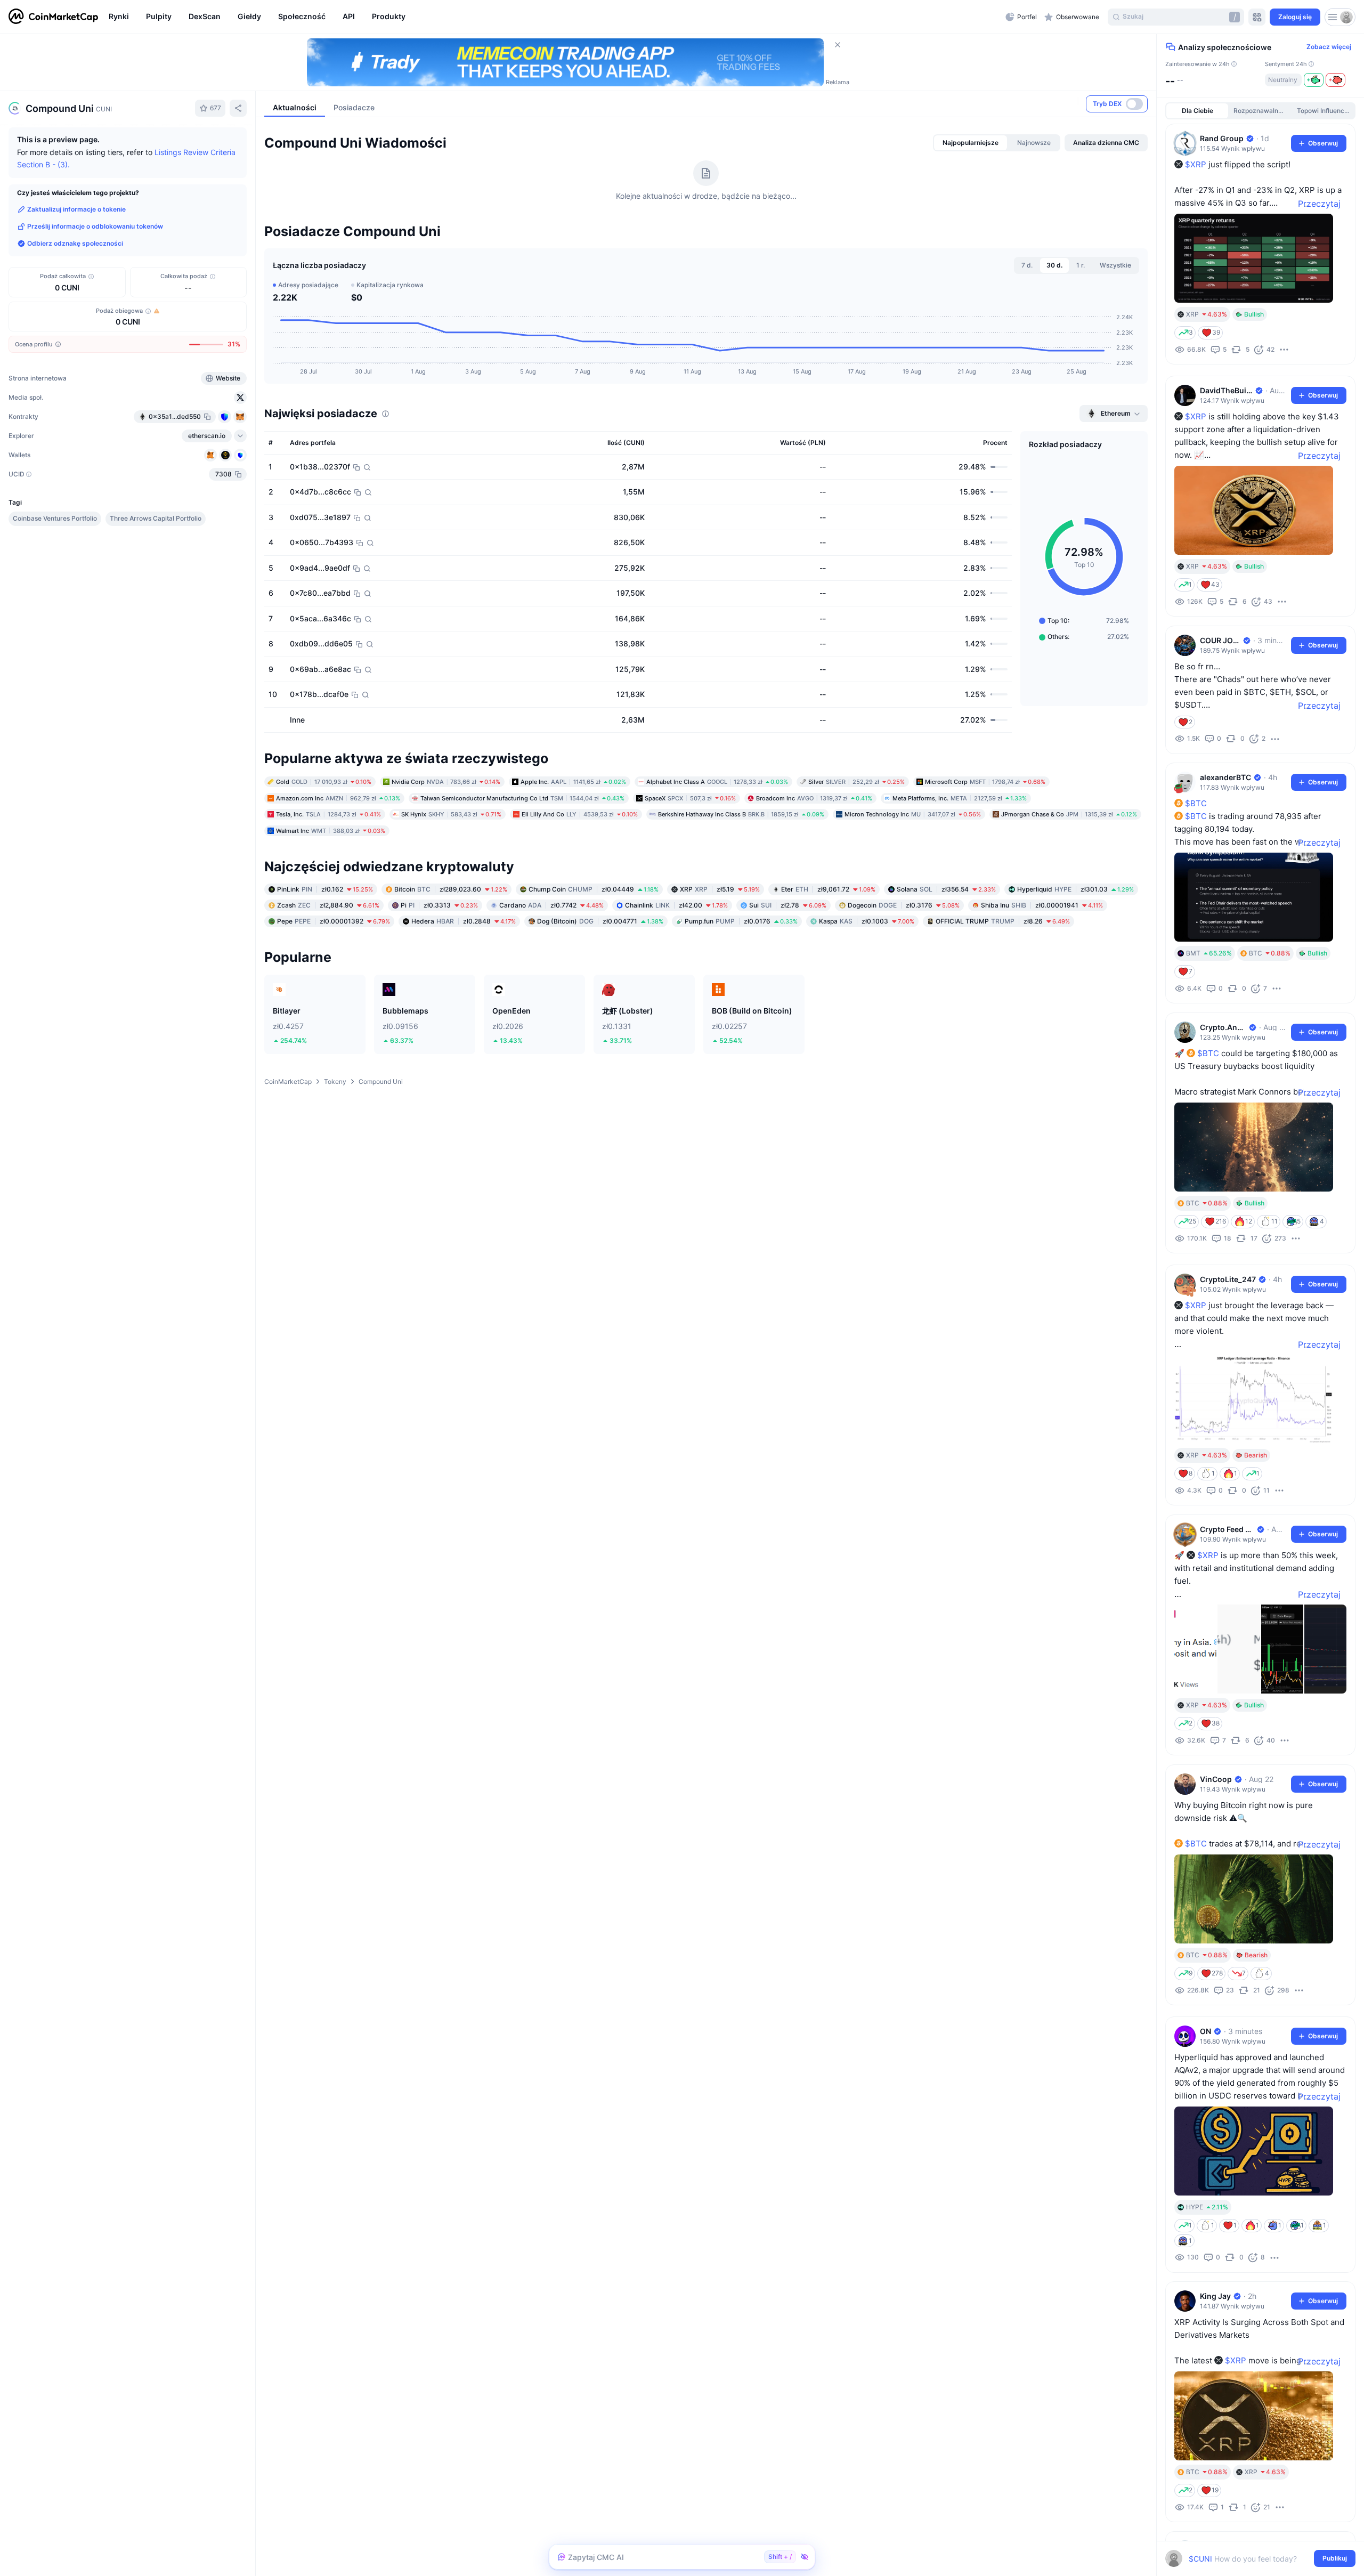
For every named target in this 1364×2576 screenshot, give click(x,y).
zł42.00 (676, 973)
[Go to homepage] (53, 17)
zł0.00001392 (334, 989)
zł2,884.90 (328, 973)
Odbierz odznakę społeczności (75, 243)
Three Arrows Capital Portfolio (156, 518)
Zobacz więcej (1329, 47)
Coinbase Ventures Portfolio (55, 518)
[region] (554, 17)
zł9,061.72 (828, 957)
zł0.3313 (439, 973)
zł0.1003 (867, 989)
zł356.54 (946, 957)
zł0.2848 (464, 989)
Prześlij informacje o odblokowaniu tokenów (95, 226)
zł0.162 (325, 957)
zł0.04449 (594, 957)
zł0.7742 (551, 973)
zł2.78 (788, 973)
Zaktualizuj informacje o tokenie (76, 209)
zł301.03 (1075, 957)
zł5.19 (720, 957)
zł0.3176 (904, 973)
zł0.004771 (600, 989)
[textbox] (1253, 2559)
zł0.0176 (741, 989)
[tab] (971, 210)
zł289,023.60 (451, 957)
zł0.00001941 (1042, 973)
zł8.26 (1003, 989)
